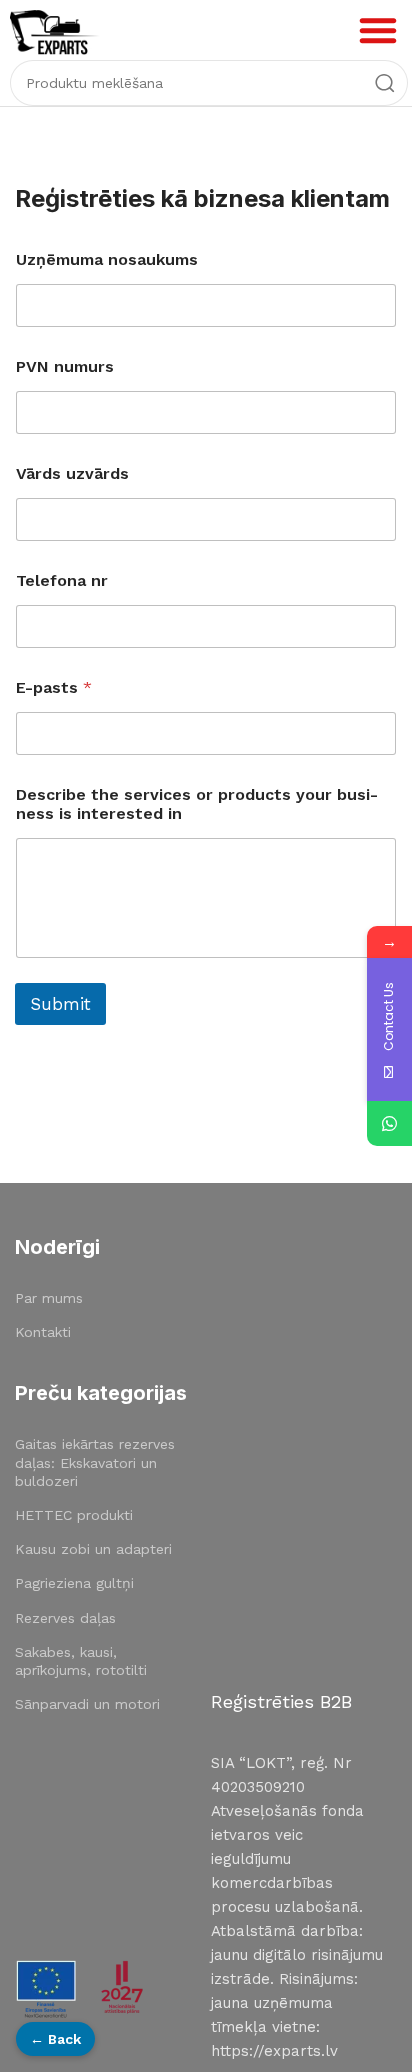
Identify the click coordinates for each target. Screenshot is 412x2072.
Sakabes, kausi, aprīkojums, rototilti (81, 1661)
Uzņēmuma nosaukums (107, 259)
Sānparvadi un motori (87, 1704)
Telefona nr (62, 580)
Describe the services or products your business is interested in (197, 804)
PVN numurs (65, 366)
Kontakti (43, 1332)
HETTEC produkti (74, 1515)
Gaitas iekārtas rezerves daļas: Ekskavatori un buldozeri (95, 1462)
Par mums (49, 1298)
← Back (55, 2039)
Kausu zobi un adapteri (93, 1549)
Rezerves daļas (65, 1618)
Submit (60, 1004)
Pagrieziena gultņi (74, 1583)
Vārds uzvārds (72, 473)
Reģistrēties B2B (281, 1701)
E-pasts (54, 687)
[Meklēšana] (385, 83)
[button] (378, 30)
